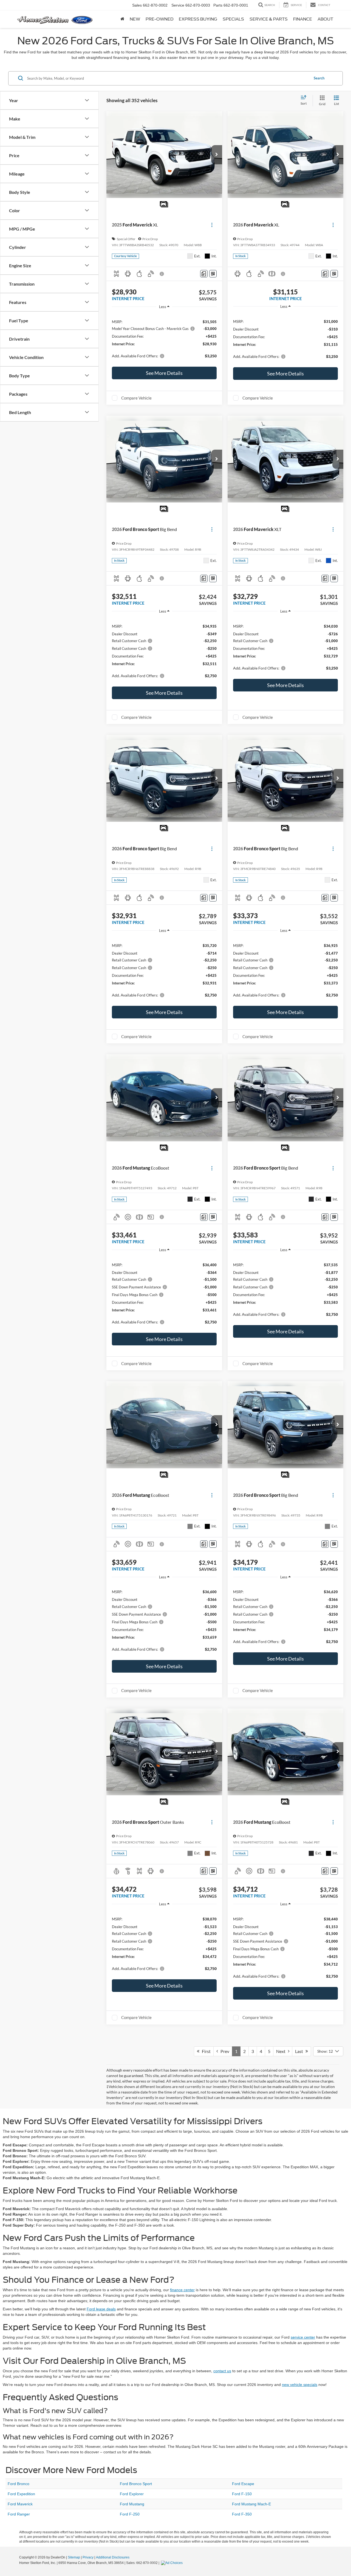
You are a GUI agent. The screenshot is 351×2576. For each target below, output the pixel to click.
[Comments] (204, 274)
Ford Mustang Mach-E (251, 2504)
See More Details (164, 373)
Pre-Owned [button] (159, 19)
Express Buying (198, 19)
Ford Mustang (132, 2504)
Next (282, 2051)
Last (300, 2051)
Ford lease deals (101, 2309)
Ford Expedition (21, 2494)
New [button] (135, 19)
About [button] (325, 19)
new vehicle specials (300, 2385)
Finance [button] (303, 19)
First (205, 2051)
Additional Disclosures (113, 2557)
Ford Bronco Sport (136, 2484)
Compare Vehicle (136, 398)
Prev (224, 2051)
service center (303, 2337)
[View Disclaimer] (162, 274)
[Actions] (212, 225)
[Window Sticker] (213, 274)
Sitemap (74, 2557)
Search (319, 78)
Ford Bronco (19, 2484)
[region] (164, 338)
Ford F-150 (242, 2494)
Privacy (88, 2557)
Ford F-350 (242, 2514)
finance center (182, 2290)
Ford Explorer (132, 2494)
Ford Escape (243, 2484)
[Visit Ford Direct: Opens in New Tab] (172, 2563)
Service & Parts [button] (269, 19)
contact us (222, 2371)
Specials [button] (233, 19)
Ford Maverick (20, 2504)
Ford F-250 (130, 2514)
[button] (217, 155)
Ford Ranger (19, 2514)
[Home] (122, 19)
